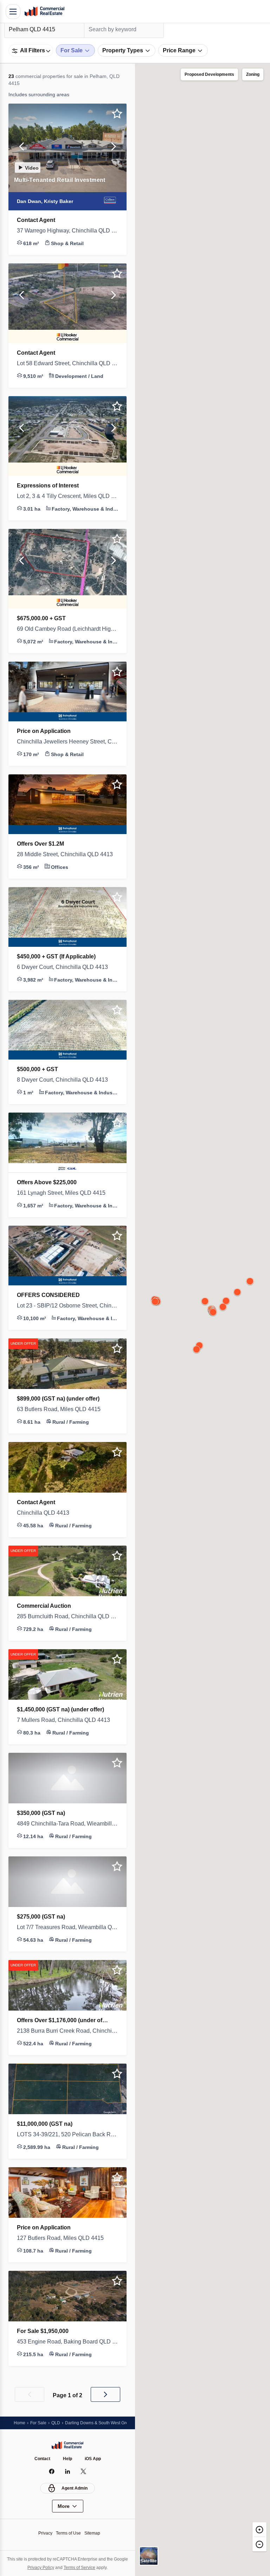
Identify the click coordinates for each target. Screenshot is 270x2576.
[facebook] (52, 2471)
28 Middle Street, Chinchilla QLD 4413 (67, 854)
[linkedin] (68, 2471)
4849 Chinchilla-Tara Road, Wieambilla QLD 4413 (67, 1824)
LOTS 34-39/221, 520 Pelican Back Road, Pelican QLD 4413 (67, 2135)
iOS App (94, 2459)
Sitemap (94, 2533)
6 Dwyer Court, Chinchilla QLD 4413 (66, 967)
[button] (22, 148)
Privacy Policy (47, 2567)
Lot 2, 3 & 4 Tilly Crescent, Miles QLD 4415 (67, 496)
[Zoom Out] (259, 2544)
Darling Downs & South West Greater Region (114, 2423)
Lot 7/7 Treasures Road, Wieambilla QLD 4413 (67, 1927)
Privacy (43, 2533)
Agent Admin (75, 2488)
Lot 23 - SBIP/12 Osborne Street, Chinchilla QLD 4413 (67, 1306)
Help (68, 2459)
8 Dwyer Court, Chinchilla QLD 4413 (66, 1080)
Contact (41, 2459)
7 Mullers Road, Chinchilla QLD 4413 (66, 1720)
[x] (83, 2471)
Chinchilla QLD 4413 (44, 1513)
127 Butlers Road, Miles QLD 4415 (62, 2238)
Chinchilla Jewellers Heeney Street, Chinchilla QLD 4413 (67, 742)
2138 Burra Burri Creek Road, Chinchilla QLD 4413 (67, 2031)
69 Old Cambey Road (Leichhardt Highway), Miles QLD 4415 (67, 629)
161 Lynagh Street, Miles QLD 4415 (64, 1193)
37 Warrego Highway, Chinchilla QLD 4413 (67, 231)
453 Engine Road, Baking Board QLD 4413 (67, 2342)
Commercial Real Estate (44, 12)
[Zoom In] (259, 2529)
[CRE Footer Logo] (67, 2445)
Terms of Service (88, 2567)
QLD (58, 2423)
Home (20, 2423)
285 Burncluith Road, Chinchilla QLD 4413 (67, 1617)
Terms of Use (68, 2533)
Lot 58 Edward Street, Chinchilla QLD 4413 (67, 363)
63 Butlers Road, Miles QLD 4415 (61, 1409)
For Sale (40, 2423)
